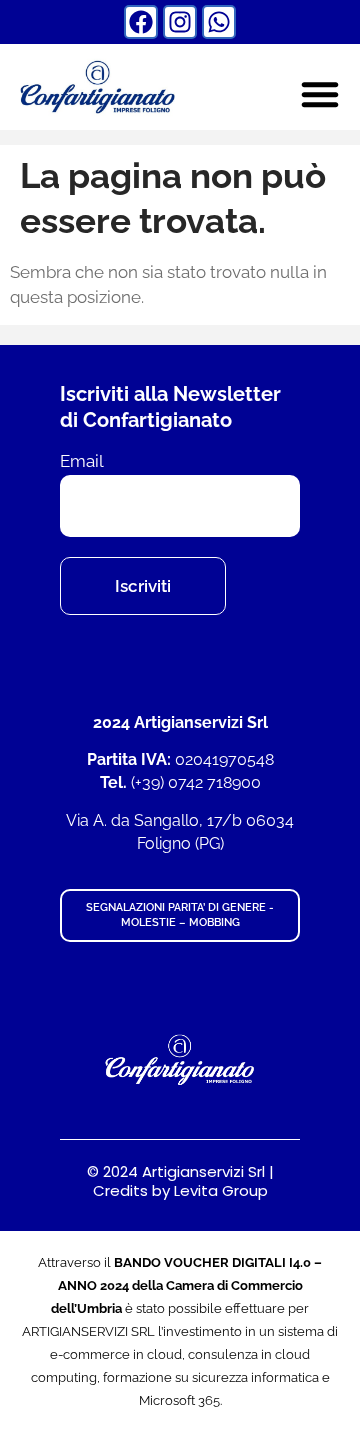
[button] (320, 94)
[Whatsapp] (219, 22)
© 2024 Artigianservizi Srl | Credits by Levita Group (180, 1181)
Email (82, 461)
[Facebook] (141, 22)
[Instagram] (180, 22)
